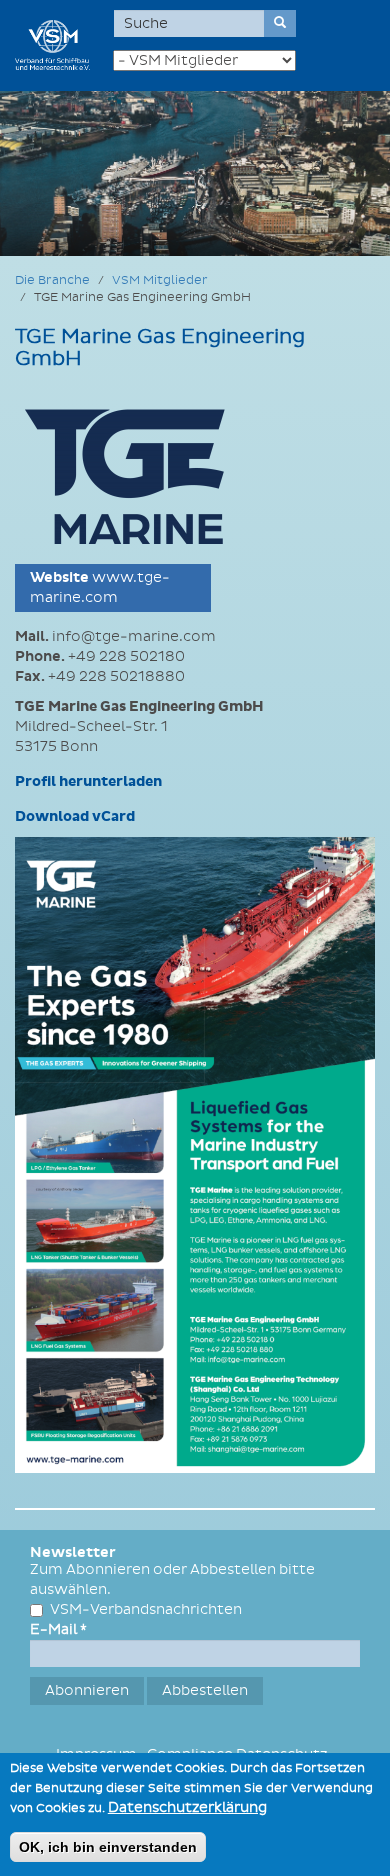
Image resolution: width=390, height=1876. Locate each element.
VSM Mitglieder (160, 280)
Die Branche (52, 280)
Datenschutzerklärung (187, 1807)
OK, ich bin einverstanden (108, 1847)
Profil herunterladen (88, 782)
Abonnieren (87, 1690)
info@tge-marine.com (134, 636)
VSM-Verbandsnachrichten (146, 1609)
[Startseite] (52, 45)
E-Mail (58, 1629)
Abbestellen (205, 1690)
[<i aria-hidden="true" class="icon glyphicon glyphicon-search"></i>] (280, 23)
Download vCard (75, 817)
